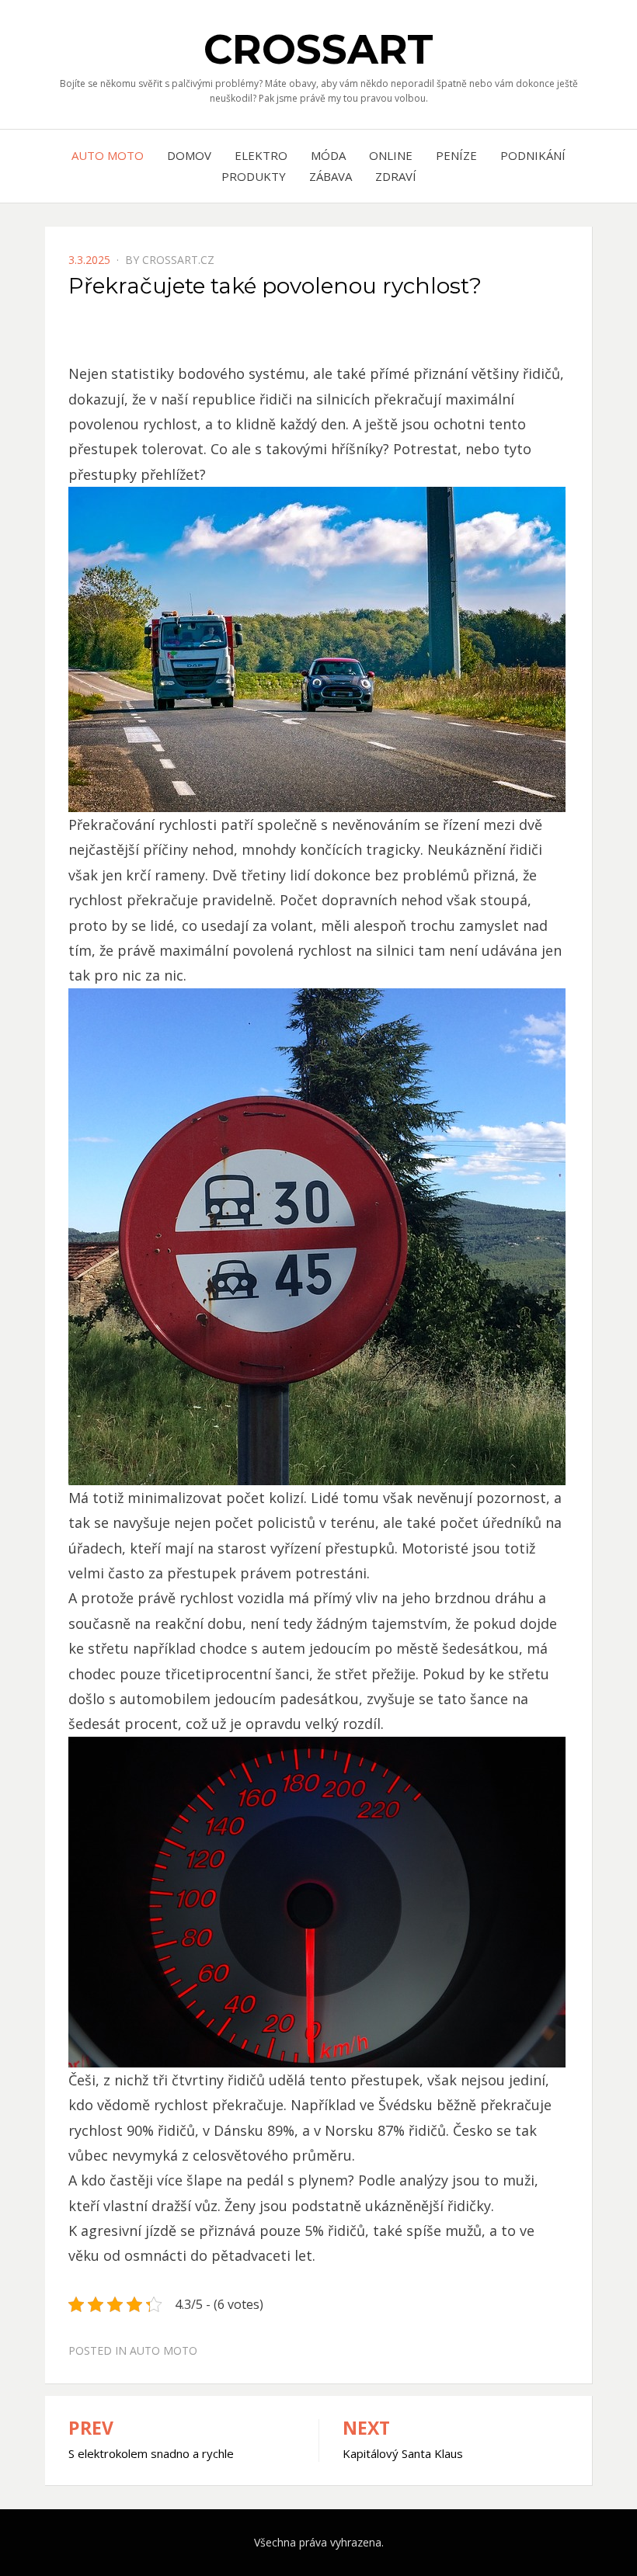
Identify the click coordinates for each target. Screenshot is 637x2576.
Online (391, 155)
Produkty (254, 176)
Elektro (261, 155)
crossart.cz (178, 260)
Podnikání (533, 155)
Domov (189, 155)
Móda (328, 155)
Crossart (318, 49)
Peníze (456, 155)
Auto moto (108, 155)
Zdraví (396, 176)
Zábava (331, 176)
